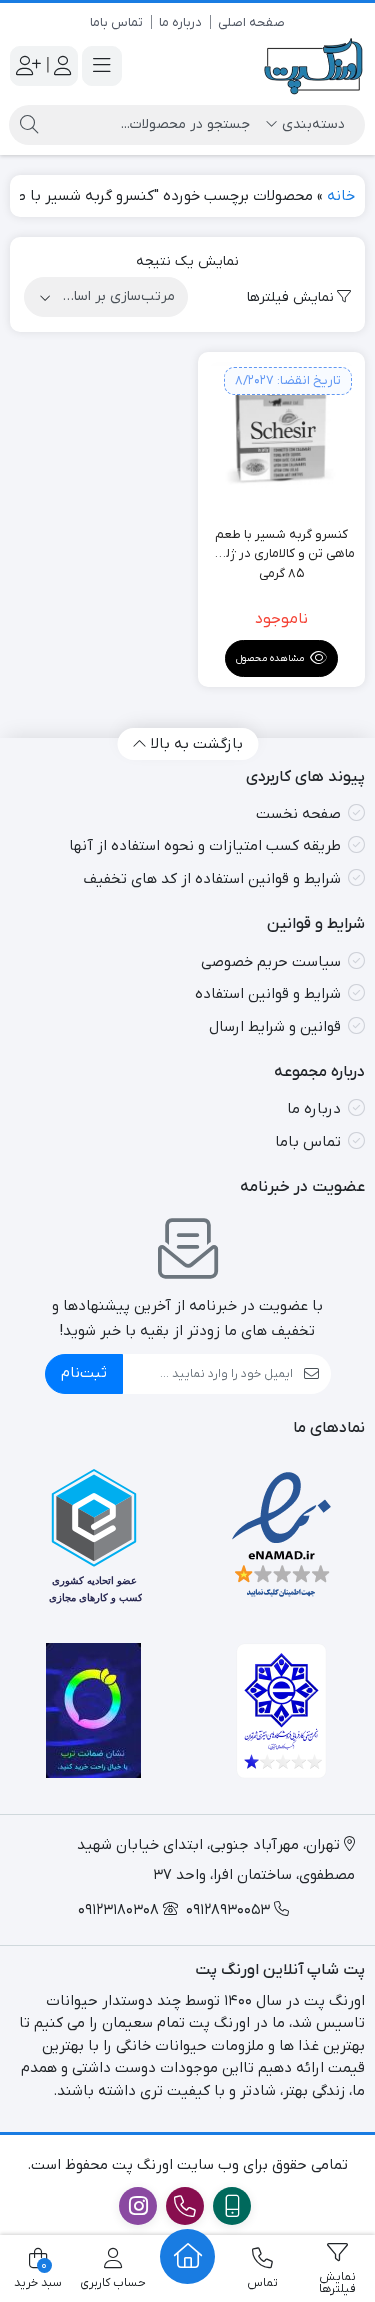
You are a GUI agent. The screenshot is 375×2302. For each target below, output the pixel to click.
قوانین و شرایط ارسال (275, 1027)
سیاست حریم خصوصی (271, 962)
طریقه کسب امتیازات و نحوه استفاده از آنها (205, 846)
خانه (341, 196)
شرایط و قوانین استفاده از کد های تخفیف (212, 879)
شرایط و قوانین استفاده (268, 994)
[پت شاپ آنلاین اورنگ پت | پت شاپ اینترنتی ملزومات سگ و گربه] (314, 66)
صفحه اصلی (251, 22)
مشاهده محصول (271, 658)
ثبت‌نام (84, 1373)
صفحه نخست (298, 814)
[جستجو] (29, 125)
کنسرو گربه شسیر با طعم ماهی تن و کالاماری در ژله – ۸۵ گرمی (281, 545)
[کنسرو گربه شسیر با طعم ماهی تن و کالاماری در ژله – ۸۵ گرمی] (282, 436)
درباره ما (180, 22)
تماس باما (116, 22)
